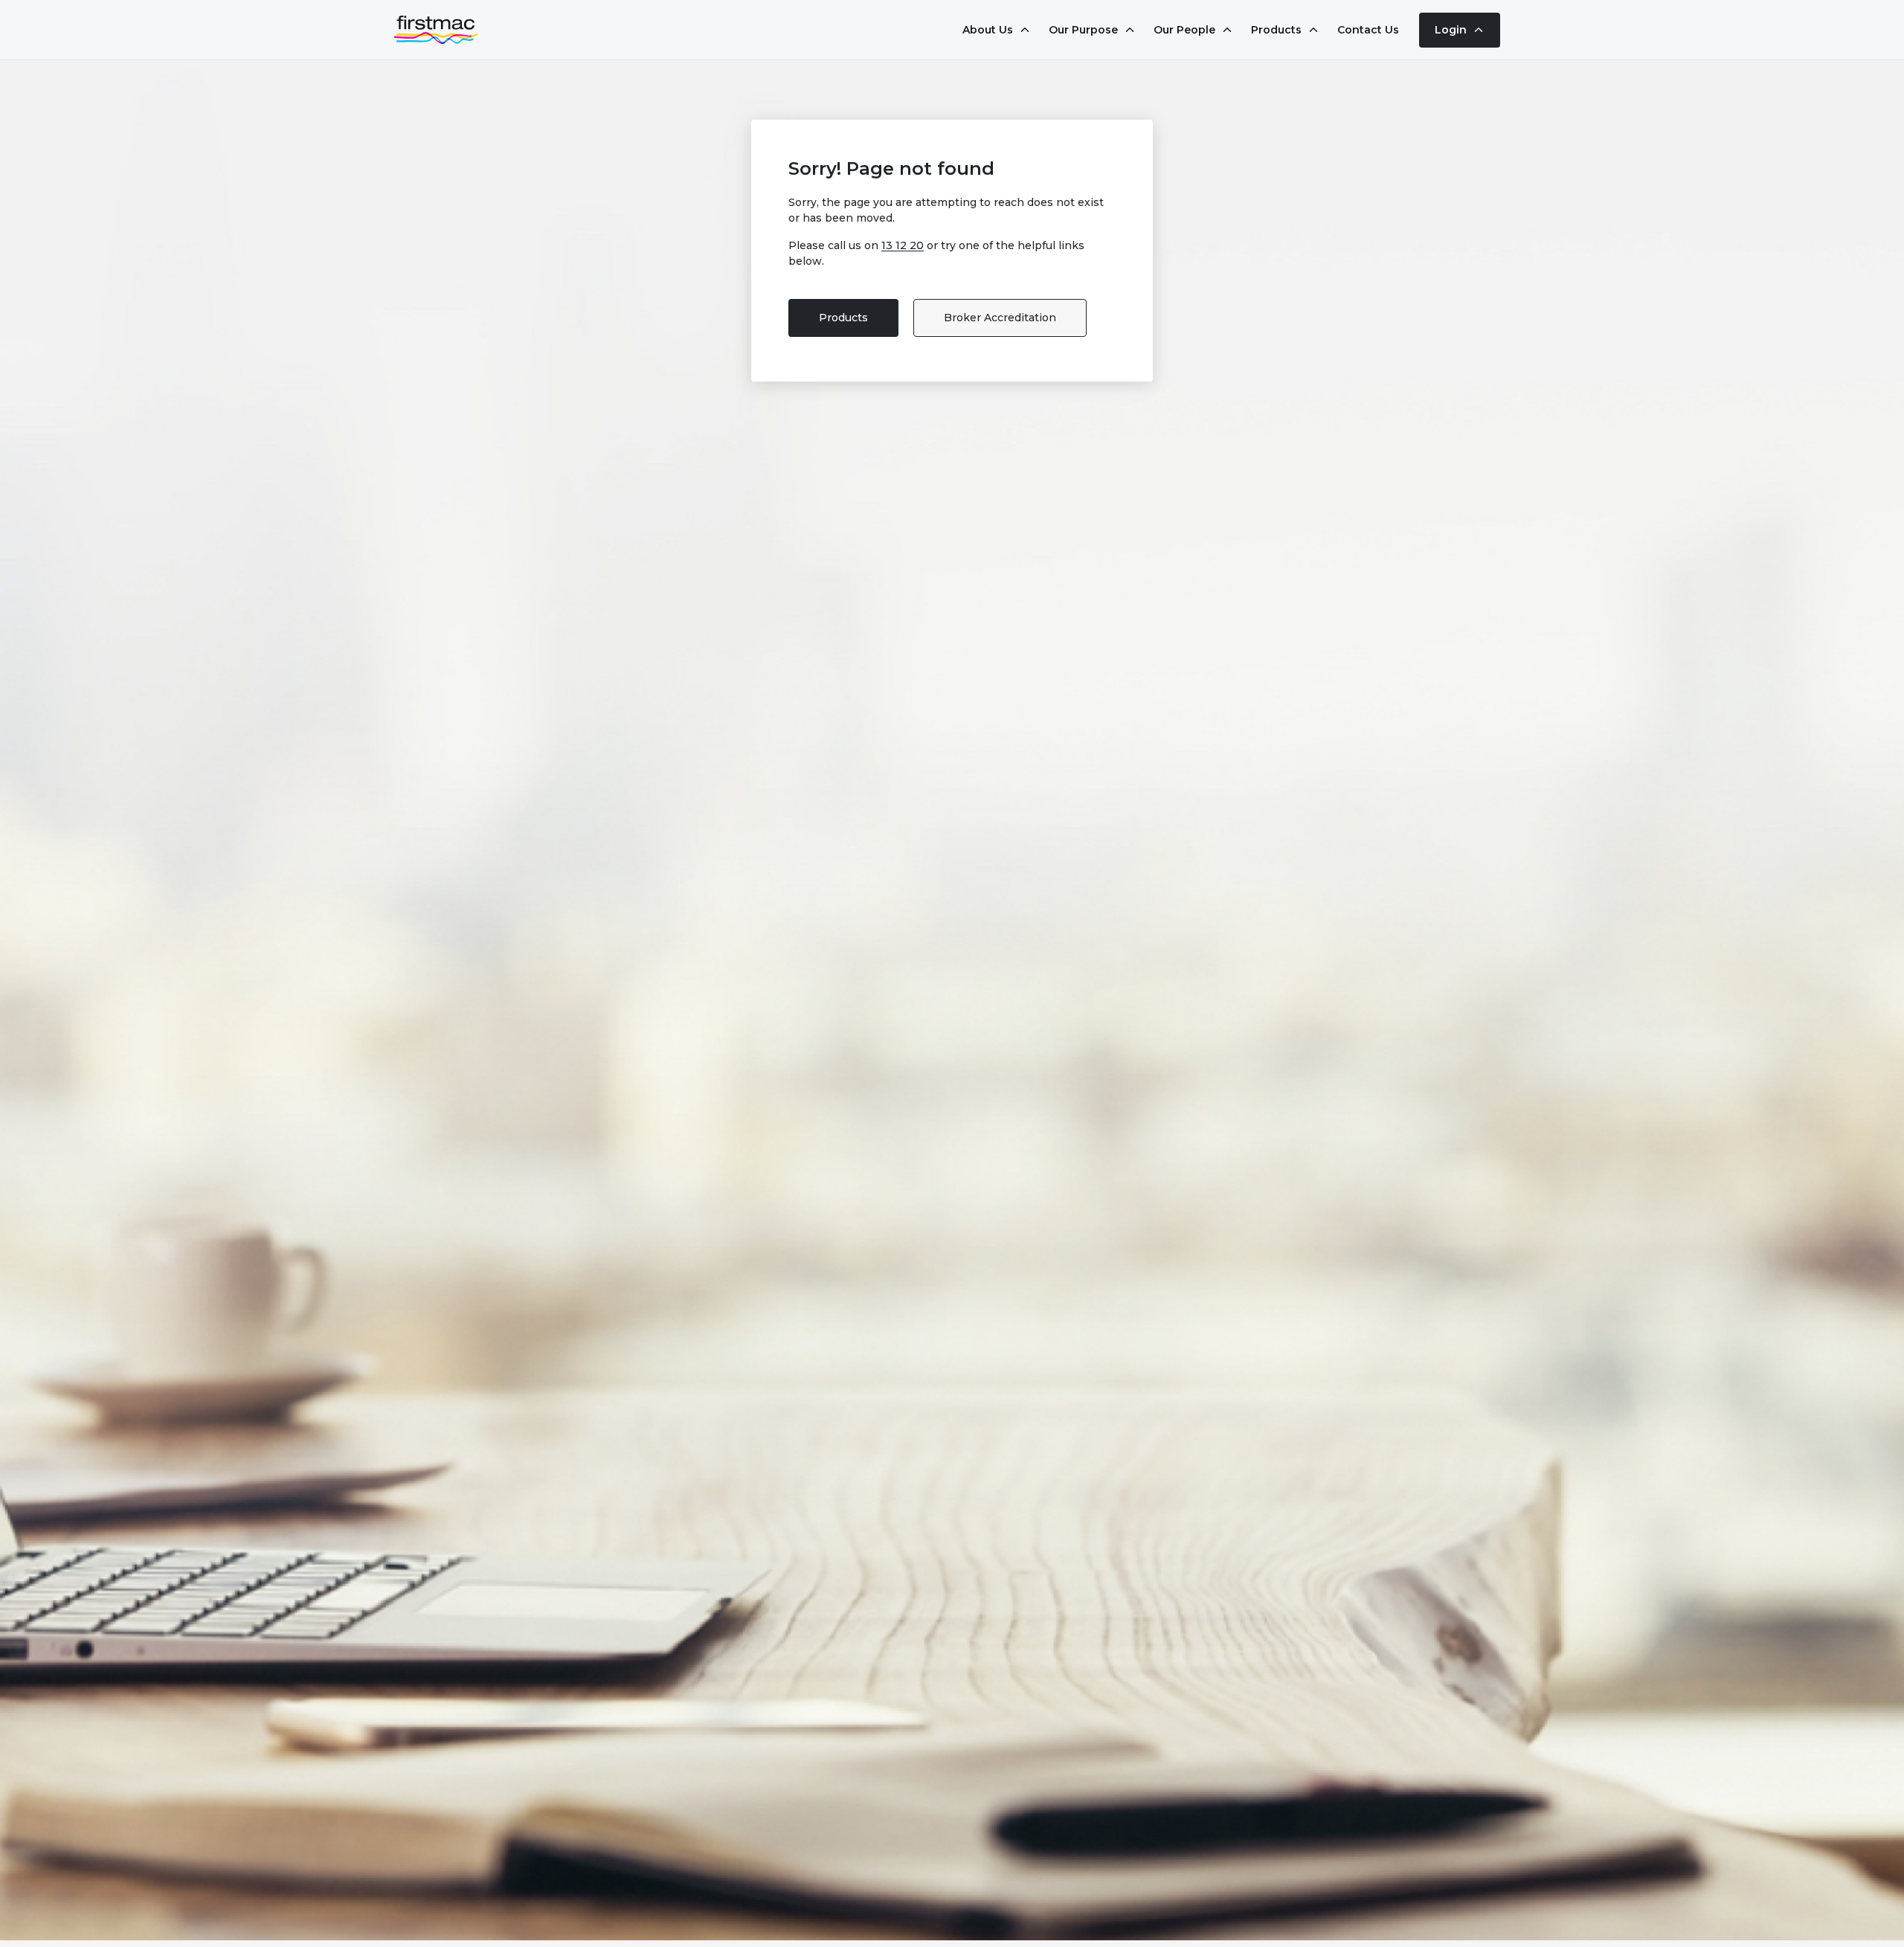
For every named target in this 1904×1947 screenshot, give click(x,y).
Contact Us (1368, 30)
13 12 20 (903, 245)
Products (843, 318)
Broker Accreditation (1000, 318)
